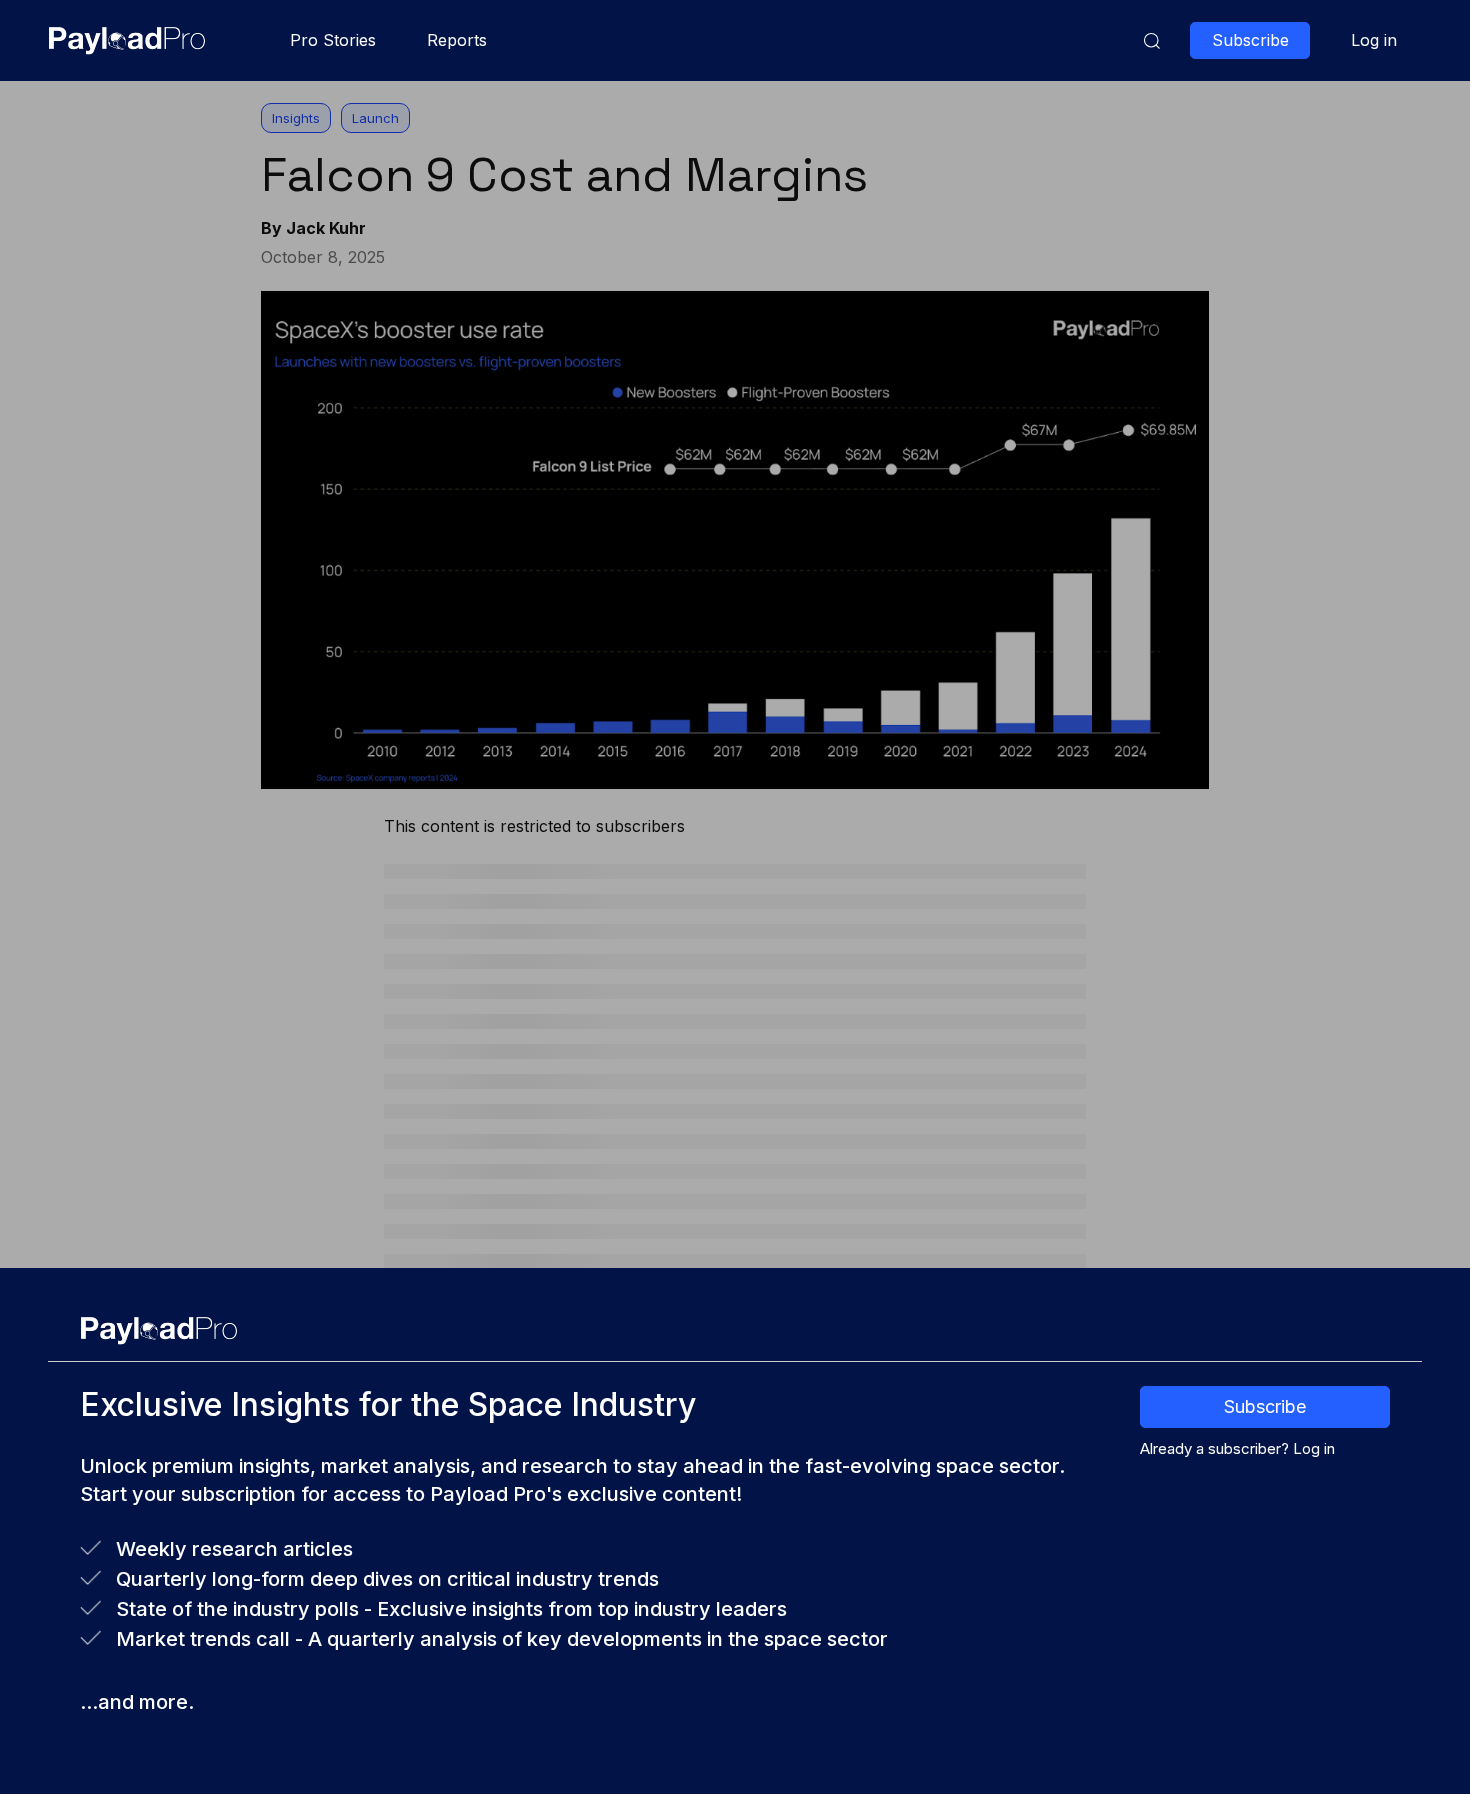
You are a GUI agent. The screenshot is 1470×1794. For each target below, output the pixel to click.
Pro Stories (333, 40)
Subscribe (1265, 1406)
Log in (1374, 40)
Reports (457, 40)
